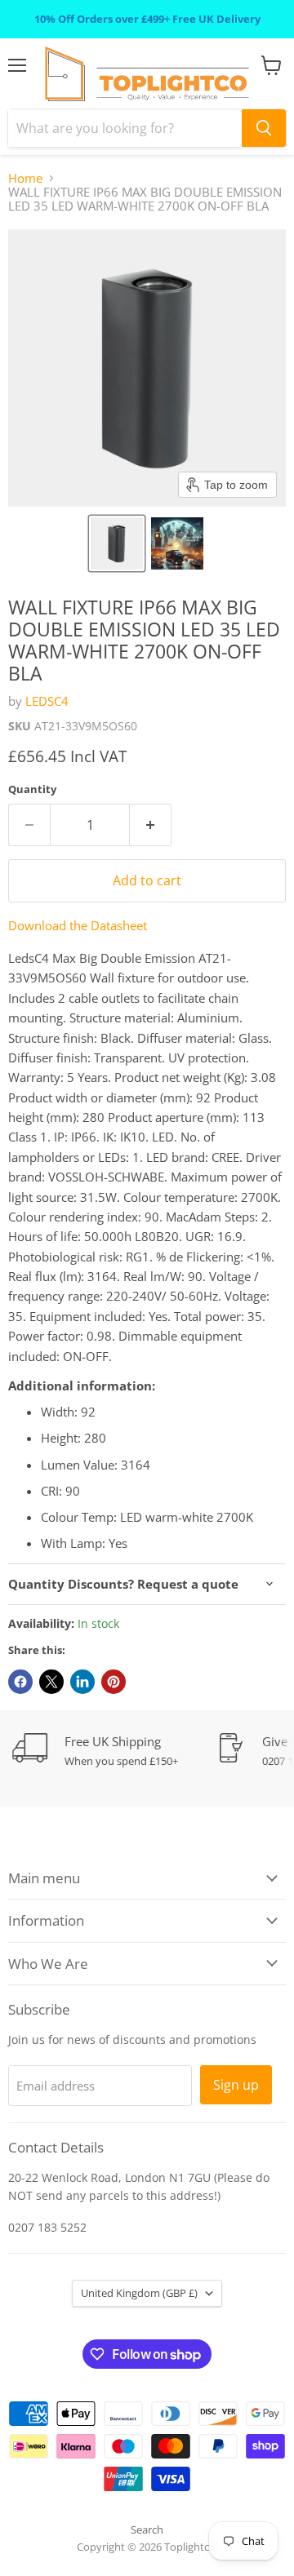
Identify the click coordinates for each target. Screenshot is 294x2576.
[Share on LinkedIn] (82, 1682)
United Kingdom (139, 2293)
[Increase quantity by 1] (151, 825)
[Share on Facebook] (20, 1682)
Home (25, 178)
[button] (117, 543)
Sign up (236, 2085)
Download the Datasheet (78, 925)
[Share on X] (51, 1682)
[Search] (264, 128)
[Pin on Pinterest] (114, 1682)
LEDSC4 (47, 701)
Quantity (32, 789)
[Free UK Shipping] (114, 1751)
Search (147, 2529)
